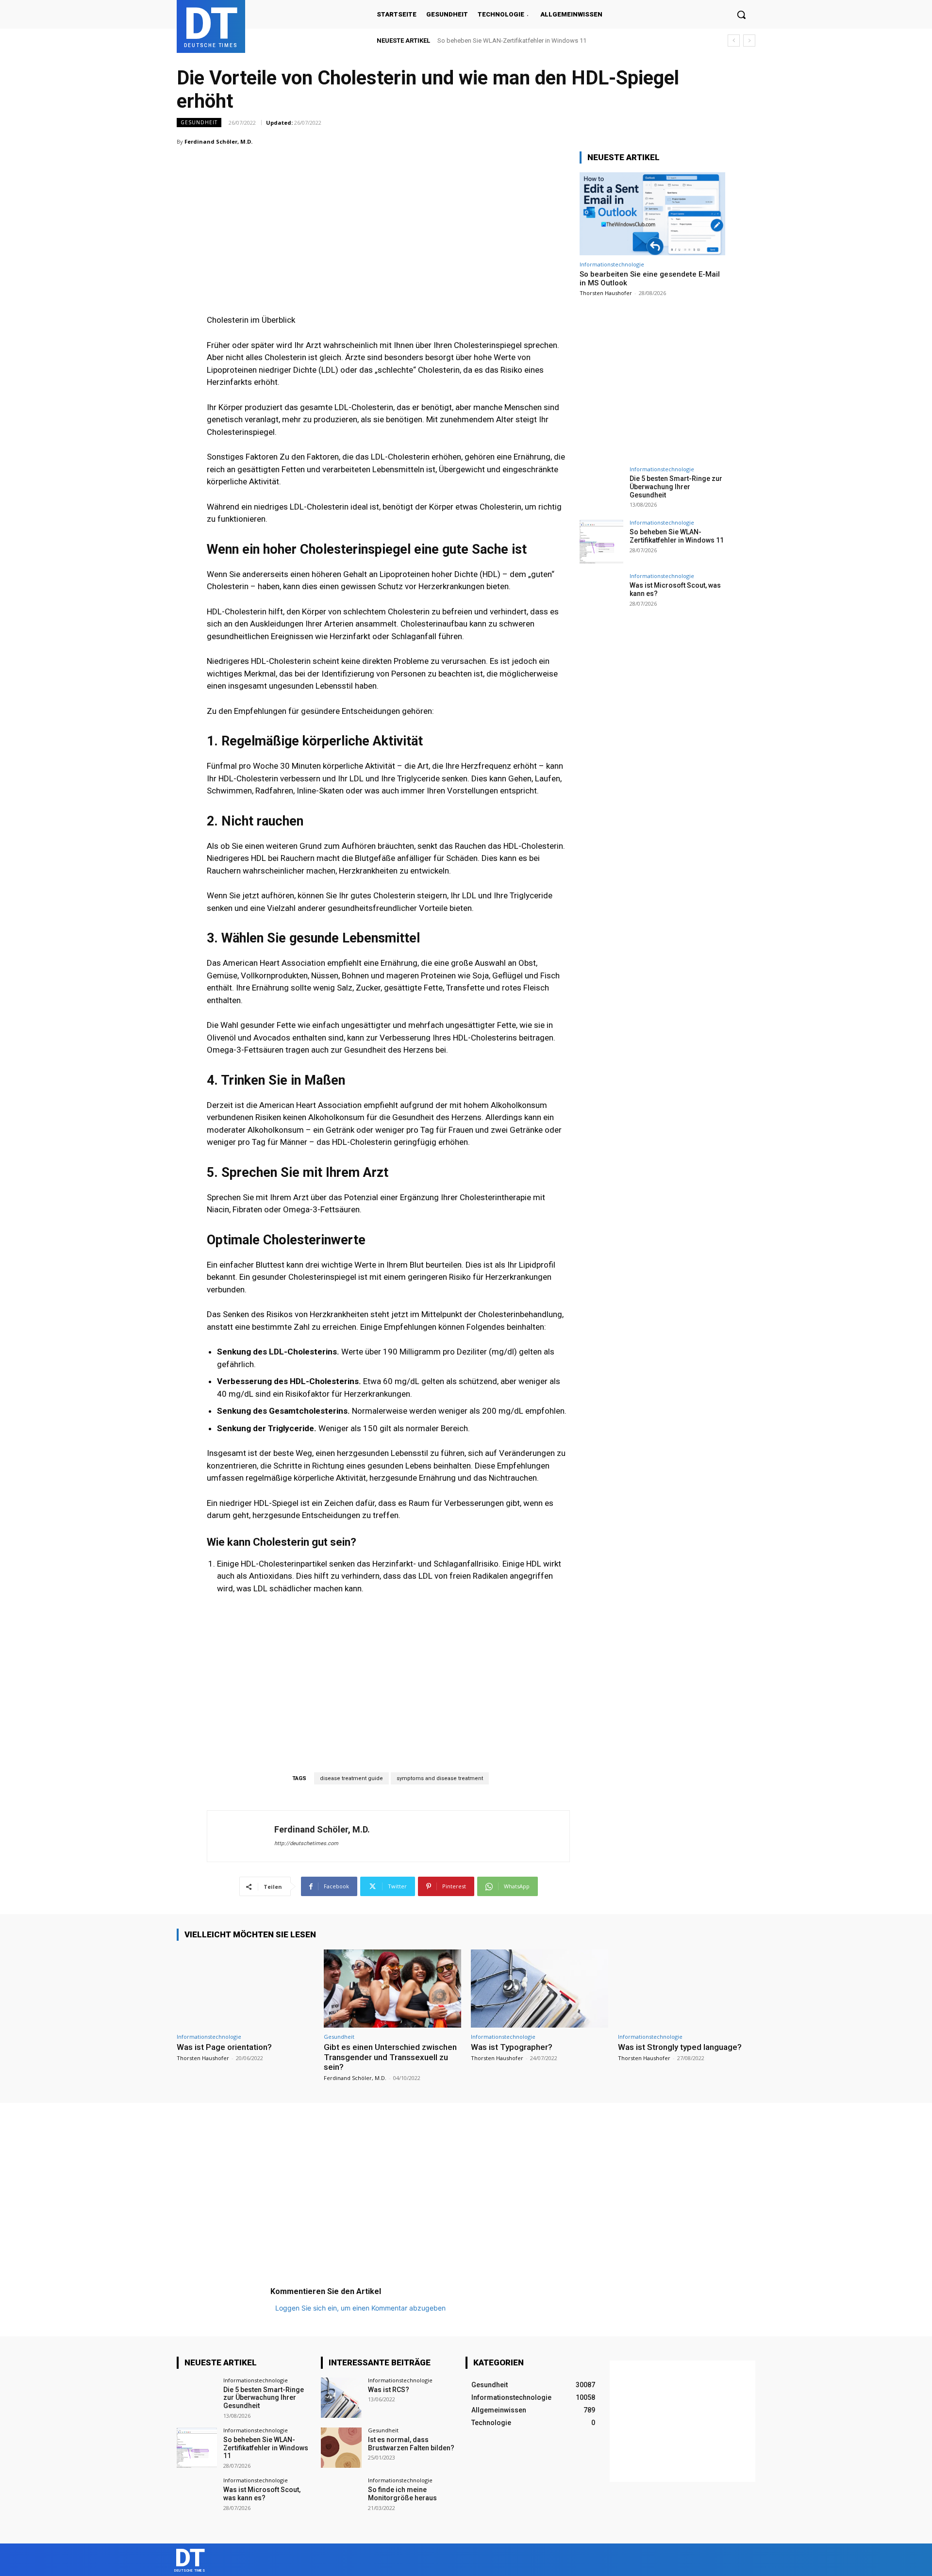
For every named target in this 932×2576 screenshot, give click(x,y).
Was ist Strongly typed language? (680, 2047)
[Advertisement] (388, 212)
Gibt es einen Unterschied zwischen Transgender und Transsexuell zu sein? (390, 2057)
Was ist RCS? (389, 2390)
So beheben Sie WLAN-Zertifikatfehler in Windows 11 (677, 536)
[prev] (734, 41)
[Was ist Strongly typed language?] (687, 1989)
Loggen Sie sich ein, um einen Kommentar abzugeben (360, 2308)
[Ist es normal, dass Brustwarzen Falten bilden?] (341, 2448)
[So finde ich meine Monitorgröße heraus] (341, 2498)
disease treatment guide (351, 1778)
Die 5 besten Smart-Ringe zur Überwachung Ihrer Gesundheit (676, 487)
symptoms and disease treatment (440, 1778)
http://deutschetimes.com (306, 1843)
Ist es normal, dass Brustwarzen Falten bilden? (411, 2444)
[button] (741, 15)
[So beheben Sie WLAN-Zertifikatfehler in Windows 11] (601, 542)
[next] (749, 41)
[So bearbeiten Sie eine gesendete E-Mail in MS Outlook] (652, 214)
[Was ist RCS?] (341, 2398)
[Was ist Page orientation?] (245, 1989)
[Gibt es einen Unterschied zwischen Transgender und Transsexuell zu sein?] (392, 1989)
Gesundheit (199, 122)
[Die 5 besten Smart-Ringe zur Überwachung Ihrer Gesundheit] (601, 488)
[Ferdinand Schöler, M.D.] (241, 1836)
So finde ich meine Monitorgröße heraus (402, 2494)
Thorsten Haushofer (606, 293)
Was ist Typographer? (512, 2047)
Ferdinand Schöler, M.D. (218, 141)
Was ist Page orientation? (224, 2047)
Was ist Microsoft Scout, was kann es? (492, 41)
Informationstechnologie (612, 264)
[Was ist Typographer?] (540, 1989)
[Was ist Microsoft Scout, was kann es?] (601, 595)
